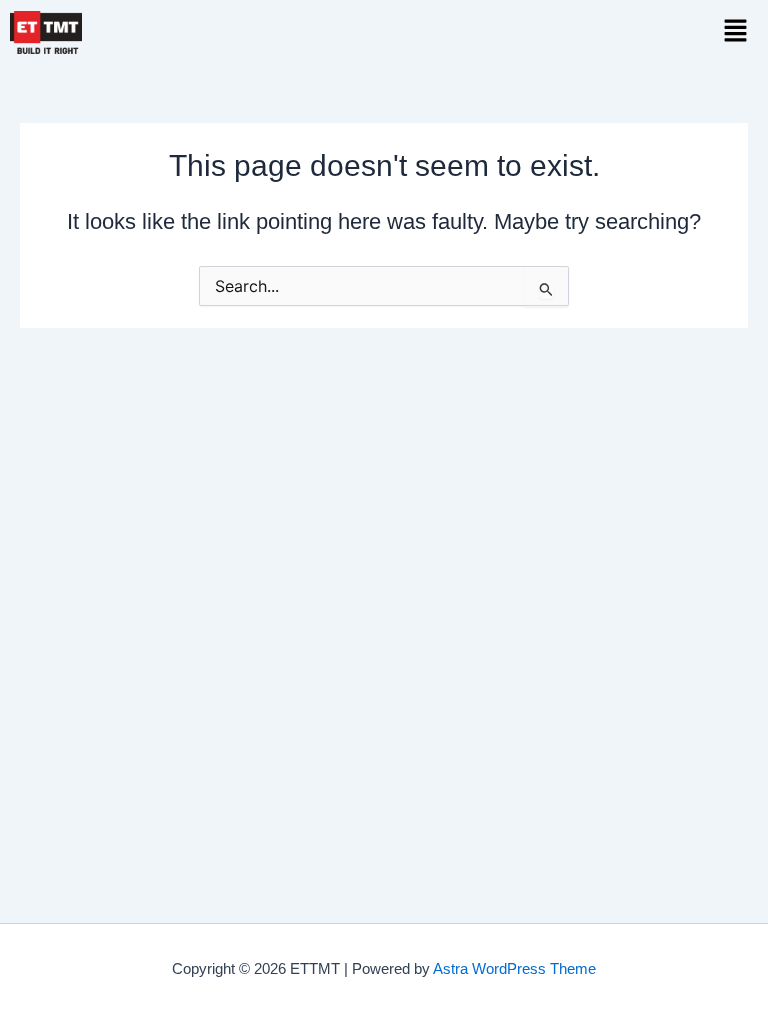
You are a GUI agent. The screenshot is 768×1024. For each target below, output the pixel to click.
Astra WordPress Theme (514, 969)
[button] (735, 32)
